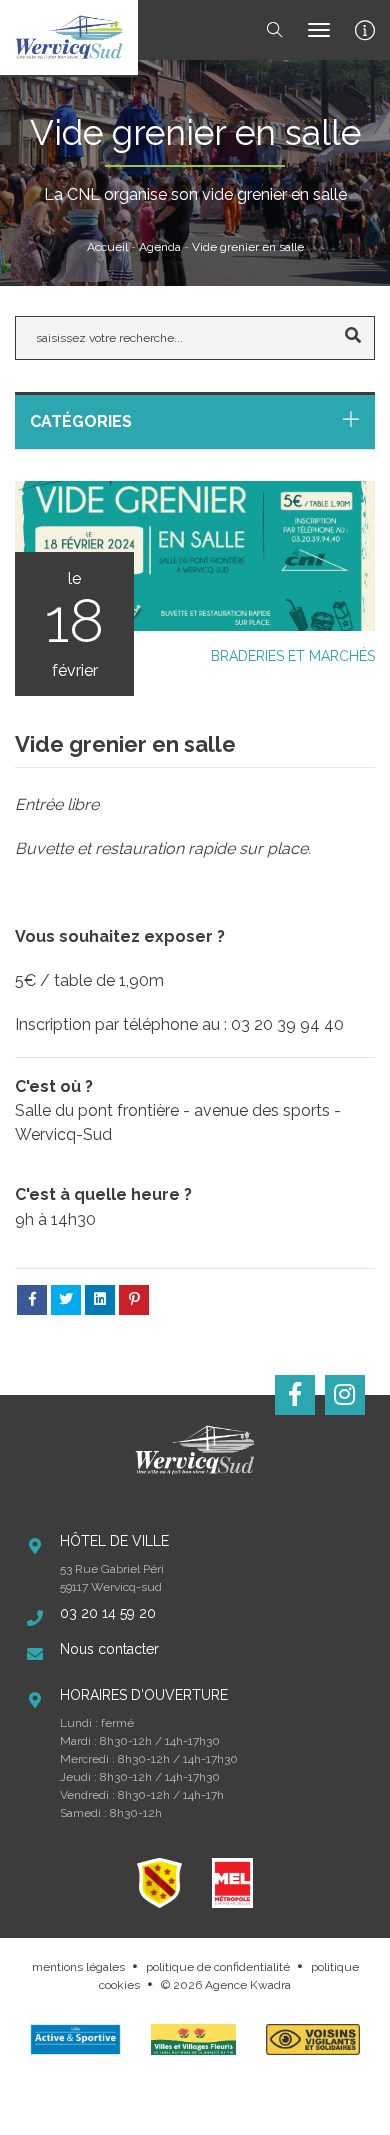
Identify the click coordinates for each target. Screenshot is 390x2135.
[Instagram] (345, 1395)
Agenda (160, 247)
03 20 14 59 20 (108, 1613)
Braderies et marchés (293, 656)
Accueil (107, 247)
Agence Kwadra (248, 1985)
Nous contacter (109, 1649)
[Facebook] (295, 1395)
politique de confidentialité (218, 1967)
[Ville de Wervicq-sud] (69, 37)
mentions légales (78, 1967)
